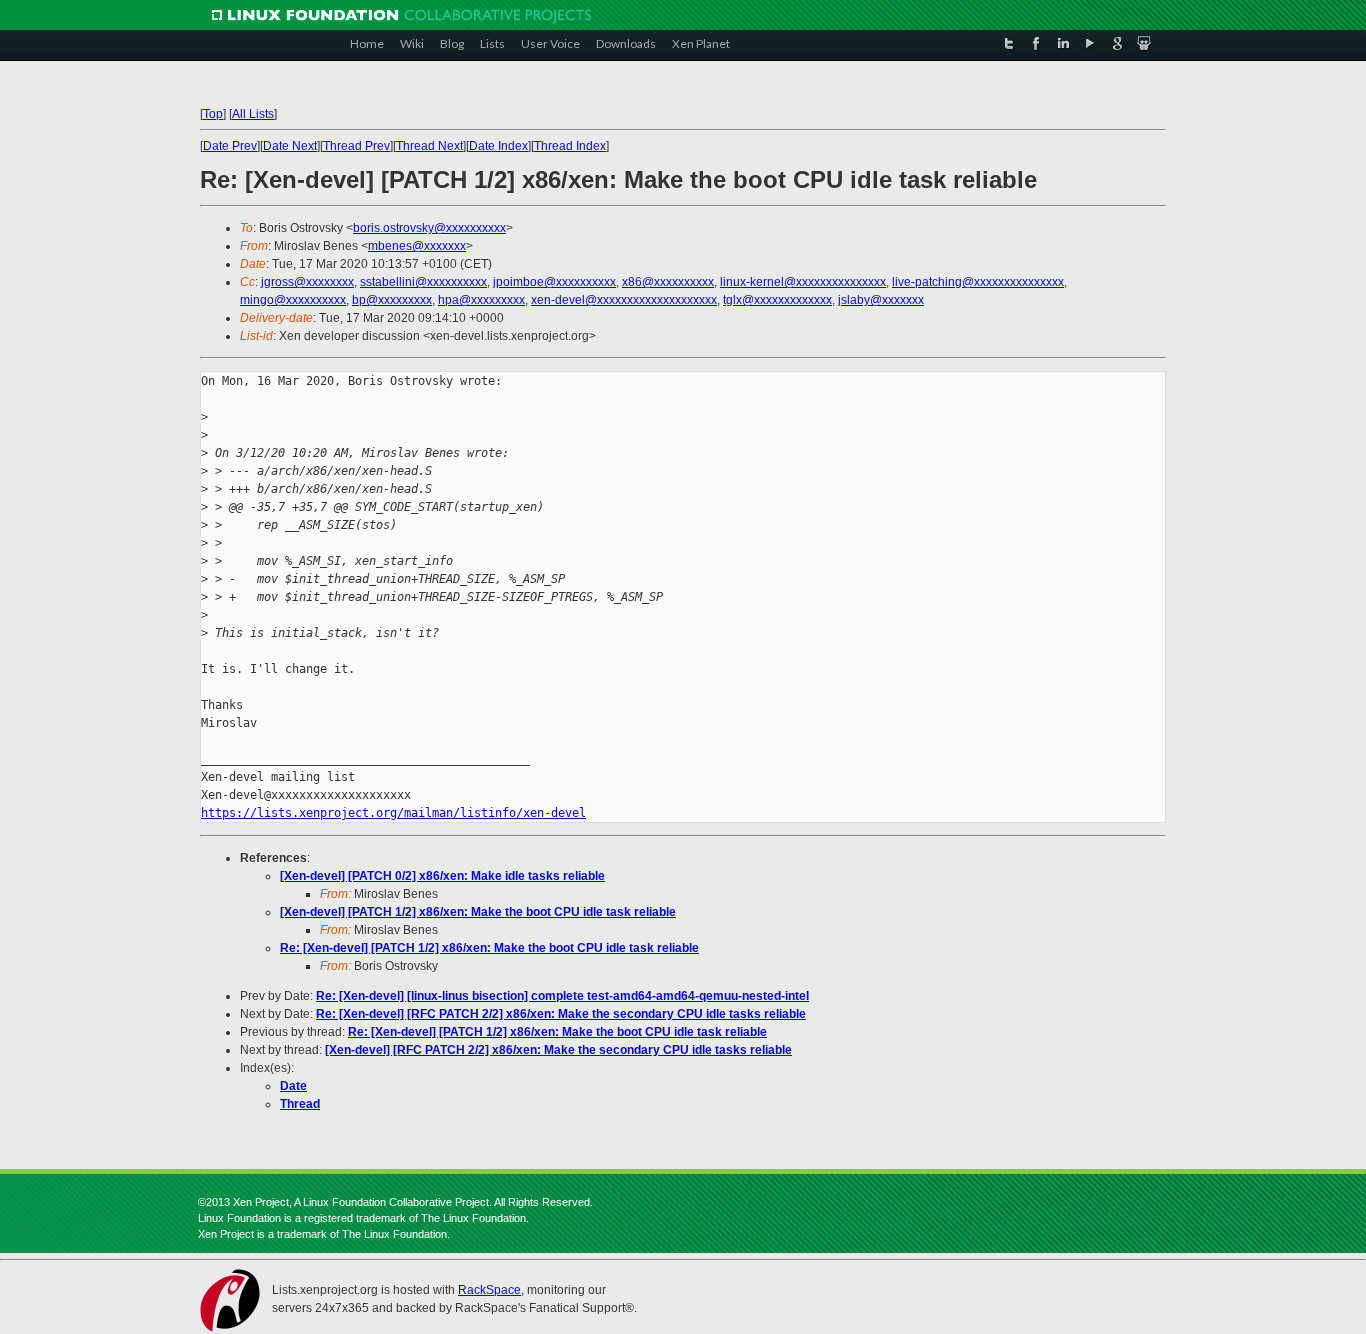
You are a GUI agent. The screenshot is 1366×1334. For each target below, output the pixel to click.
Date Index (498, 146)
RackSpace (489, 1290)
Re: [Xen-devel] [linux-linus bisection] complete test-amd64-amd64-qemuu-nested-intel (562, 996)
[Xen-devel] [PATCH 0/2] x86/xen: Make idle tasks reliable (442, 876)
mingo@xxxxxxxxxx (293, 300)
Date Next (290, 146)
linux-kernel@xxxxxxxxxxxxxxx (803, 282)
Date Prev (230, 146)
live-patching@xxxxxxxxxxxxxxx (978, 282)
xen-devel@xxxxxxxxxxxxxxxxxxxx (624, 300)
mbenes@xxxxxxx (417, 246)
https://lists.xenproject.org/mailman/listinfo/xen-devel (393, 813)
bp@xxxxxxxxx (392, 300)
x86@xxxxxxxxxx (668, 282)
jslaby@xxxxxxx (881, 300)
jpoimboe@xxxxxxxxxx (554, 282)
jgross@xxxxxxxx (307, 282)
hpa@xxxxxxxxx (481, 300)
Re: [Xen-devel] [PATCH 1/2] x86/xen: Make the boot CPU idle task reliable (489, 948)
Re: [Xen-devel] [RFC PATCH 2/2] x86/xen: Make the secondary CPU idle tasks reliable (561, 1014)
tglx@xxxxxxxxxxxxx (777, 300)
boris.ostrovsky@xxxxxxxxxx (429, 228)
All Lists (253, 114)
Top (213, 114)
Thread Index (570, 146)
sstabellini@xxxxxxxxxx (423, 282)
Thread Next (429, 146)
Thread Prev (356, 146)
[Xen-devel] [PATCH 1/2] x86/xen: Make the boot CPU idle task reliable (478, 912)
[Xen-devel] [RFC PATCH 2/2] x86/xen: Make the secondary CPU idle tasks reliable (558, 1050)
